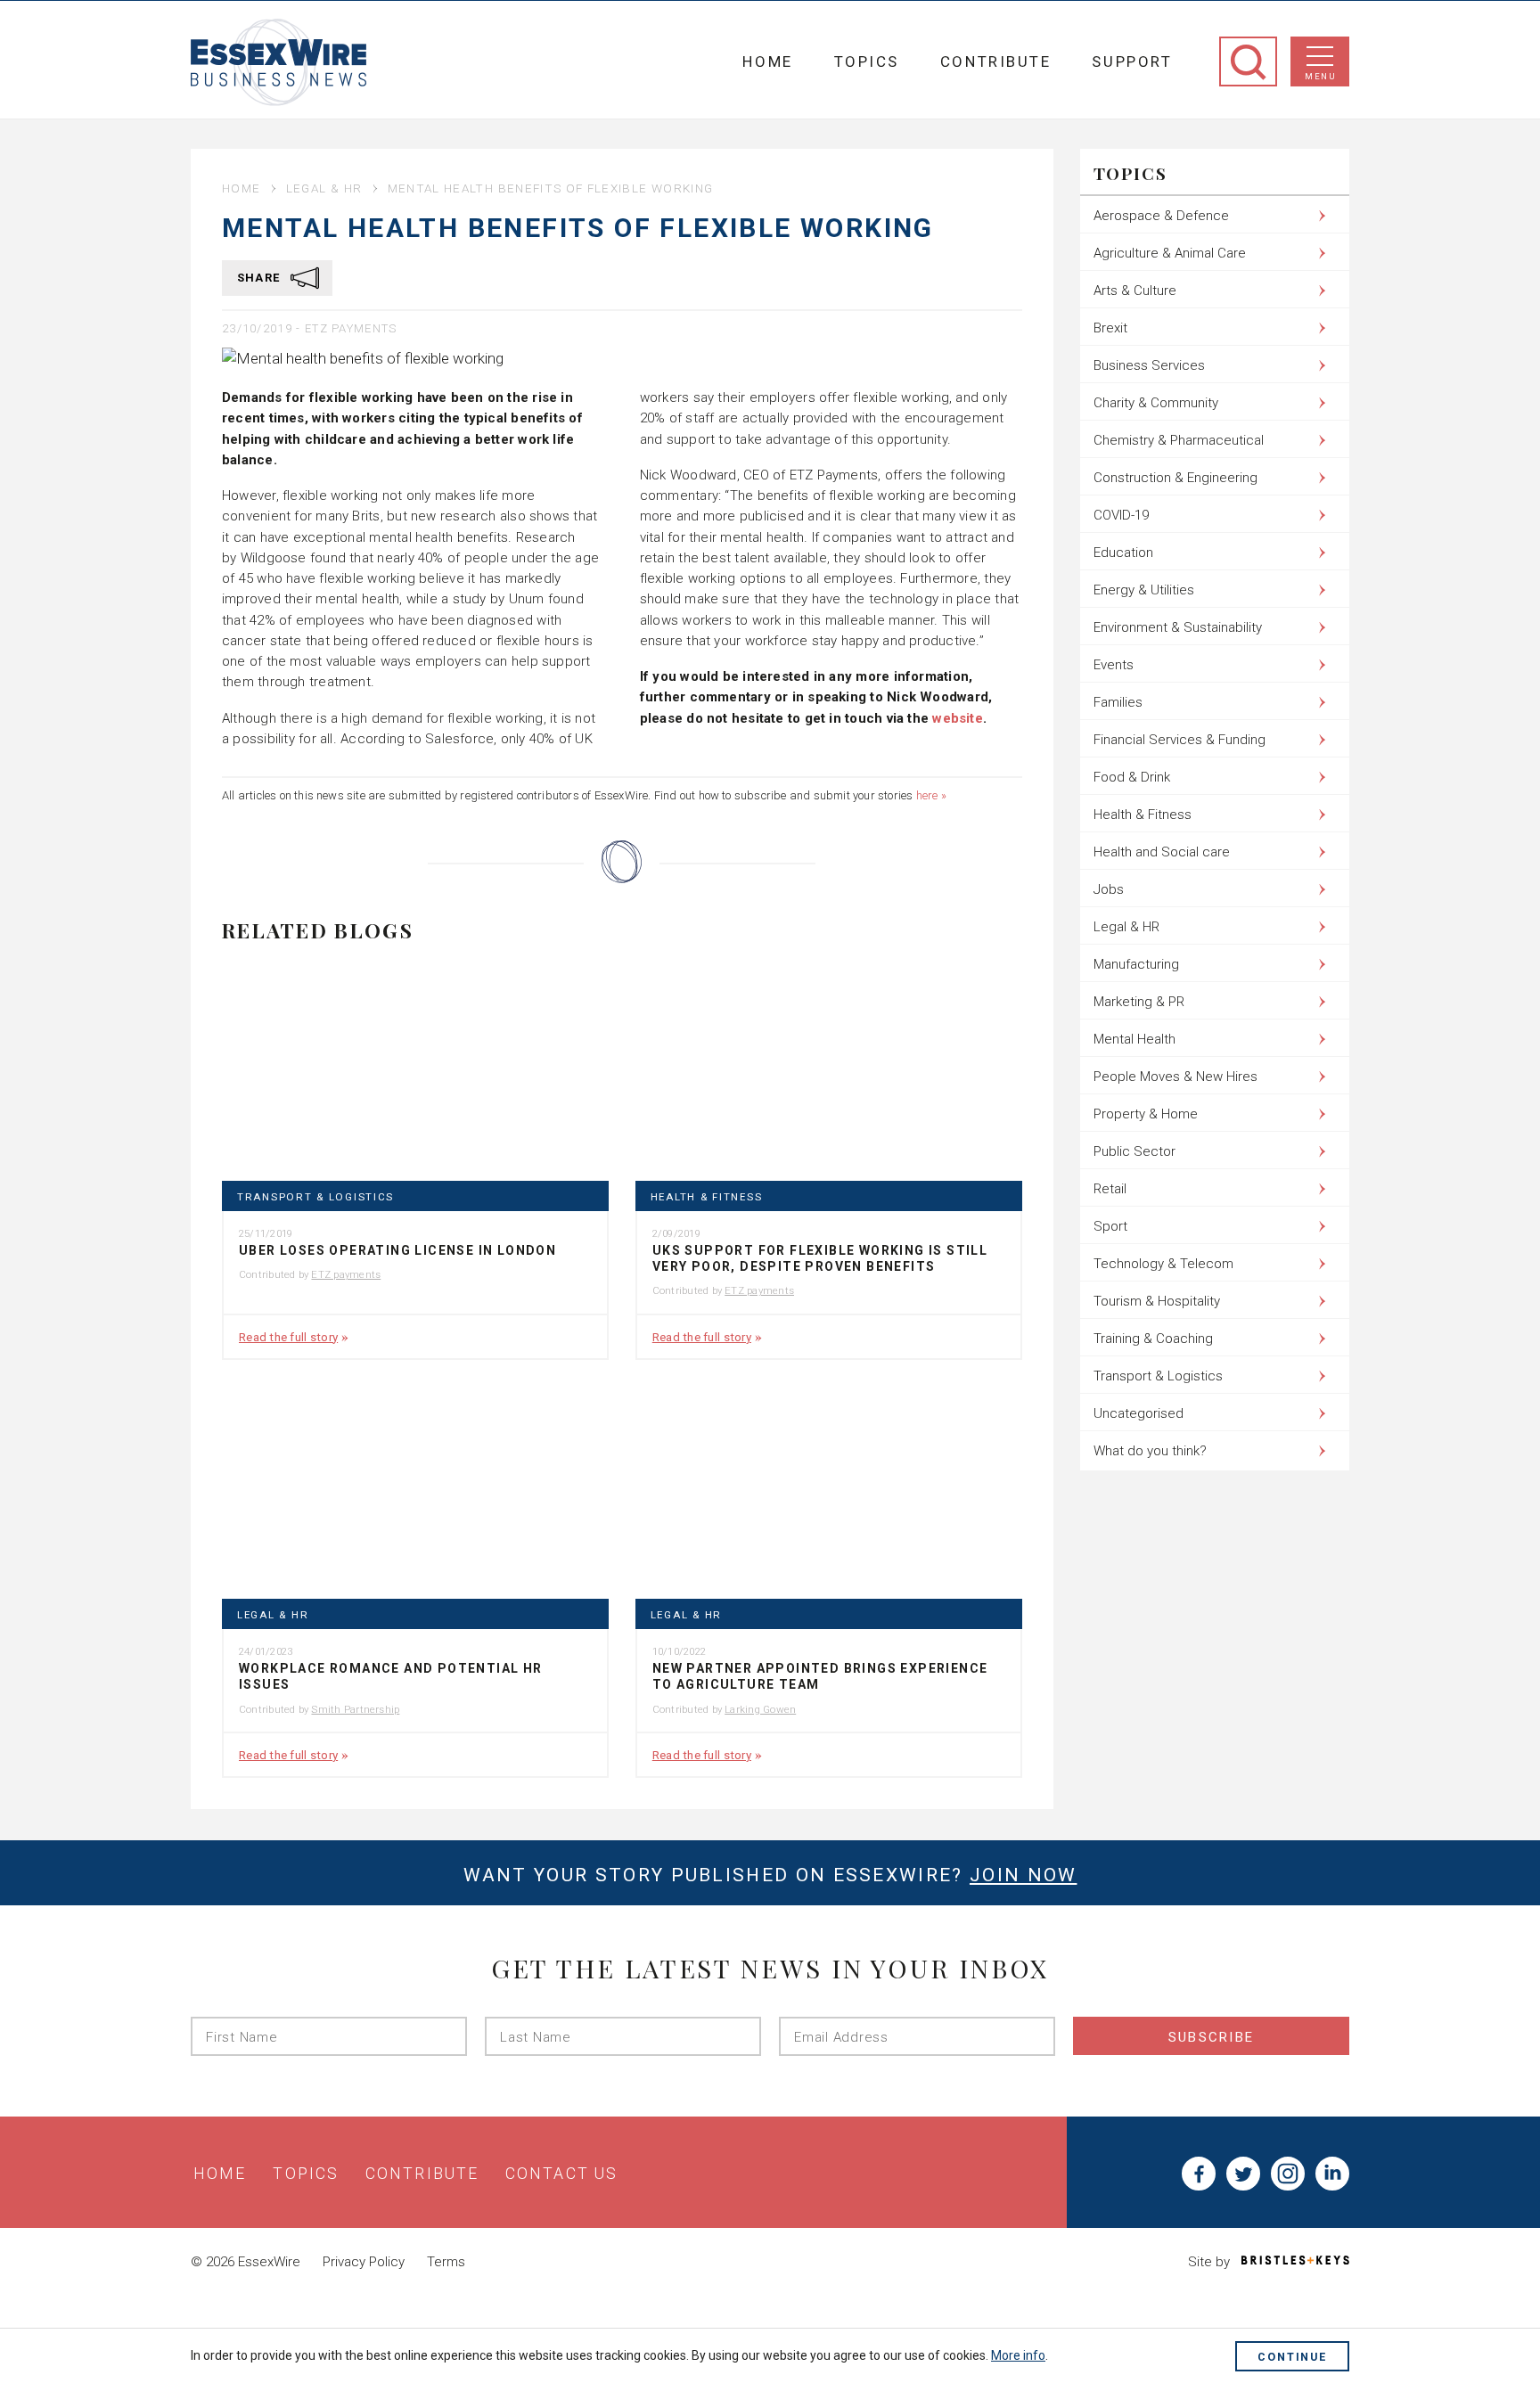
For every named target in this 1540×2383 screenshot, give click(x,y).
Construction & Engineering (1175, 478)
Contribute (996, 61)
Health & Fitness (707, 1197)
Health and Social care (1162, 852)
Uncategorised (1139, 1413)
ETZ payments (351, 328)
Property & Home (1146, 1114)
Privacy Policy (364, 2262)
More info (1018, 2355)
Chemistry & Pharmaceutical (1179, 440)
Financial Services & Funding (1180, 740)
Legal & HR (324, 188)
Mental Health (1135, 1039)
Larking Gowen (760, 1709)
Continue (1292, 2357)
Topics (867, 61)
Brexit (1110, 328)
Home (767, 61)
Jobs (1109, 889)
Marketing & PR (1139, 1002)
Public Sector (1135, 1151)
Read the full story (288, 1337)
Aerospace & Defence (1161, 216)
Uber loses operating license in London (397, 1250)
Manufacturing (1136, 964)
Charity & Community (1156, 403)
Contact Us (561, 2174)
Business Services (1149, 365)
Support (1132, 61)
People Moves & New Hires (1175, 1077)
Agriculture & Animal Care (1170, 253)
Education (1123, 553)
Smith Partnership (355, 1709)
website (958, 718)
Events (1114, 665)
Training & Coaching (1153, 1339)
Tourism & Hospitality (1157, 1301)
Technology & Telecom (1163, 1264)
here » (931, 795)
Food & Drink (1132, 777)
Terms (446, 2262)
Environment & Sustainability (1178, 627)
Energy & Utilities (1144, 590)
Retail (1110, 1189)
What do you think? (1150, 1451)
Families (1118, 702)
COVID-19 (1121, 515)
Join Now (1023, 1875)
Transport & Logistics (315, 1197)
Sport (1110, 1226)
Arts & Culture (1135, 291)
